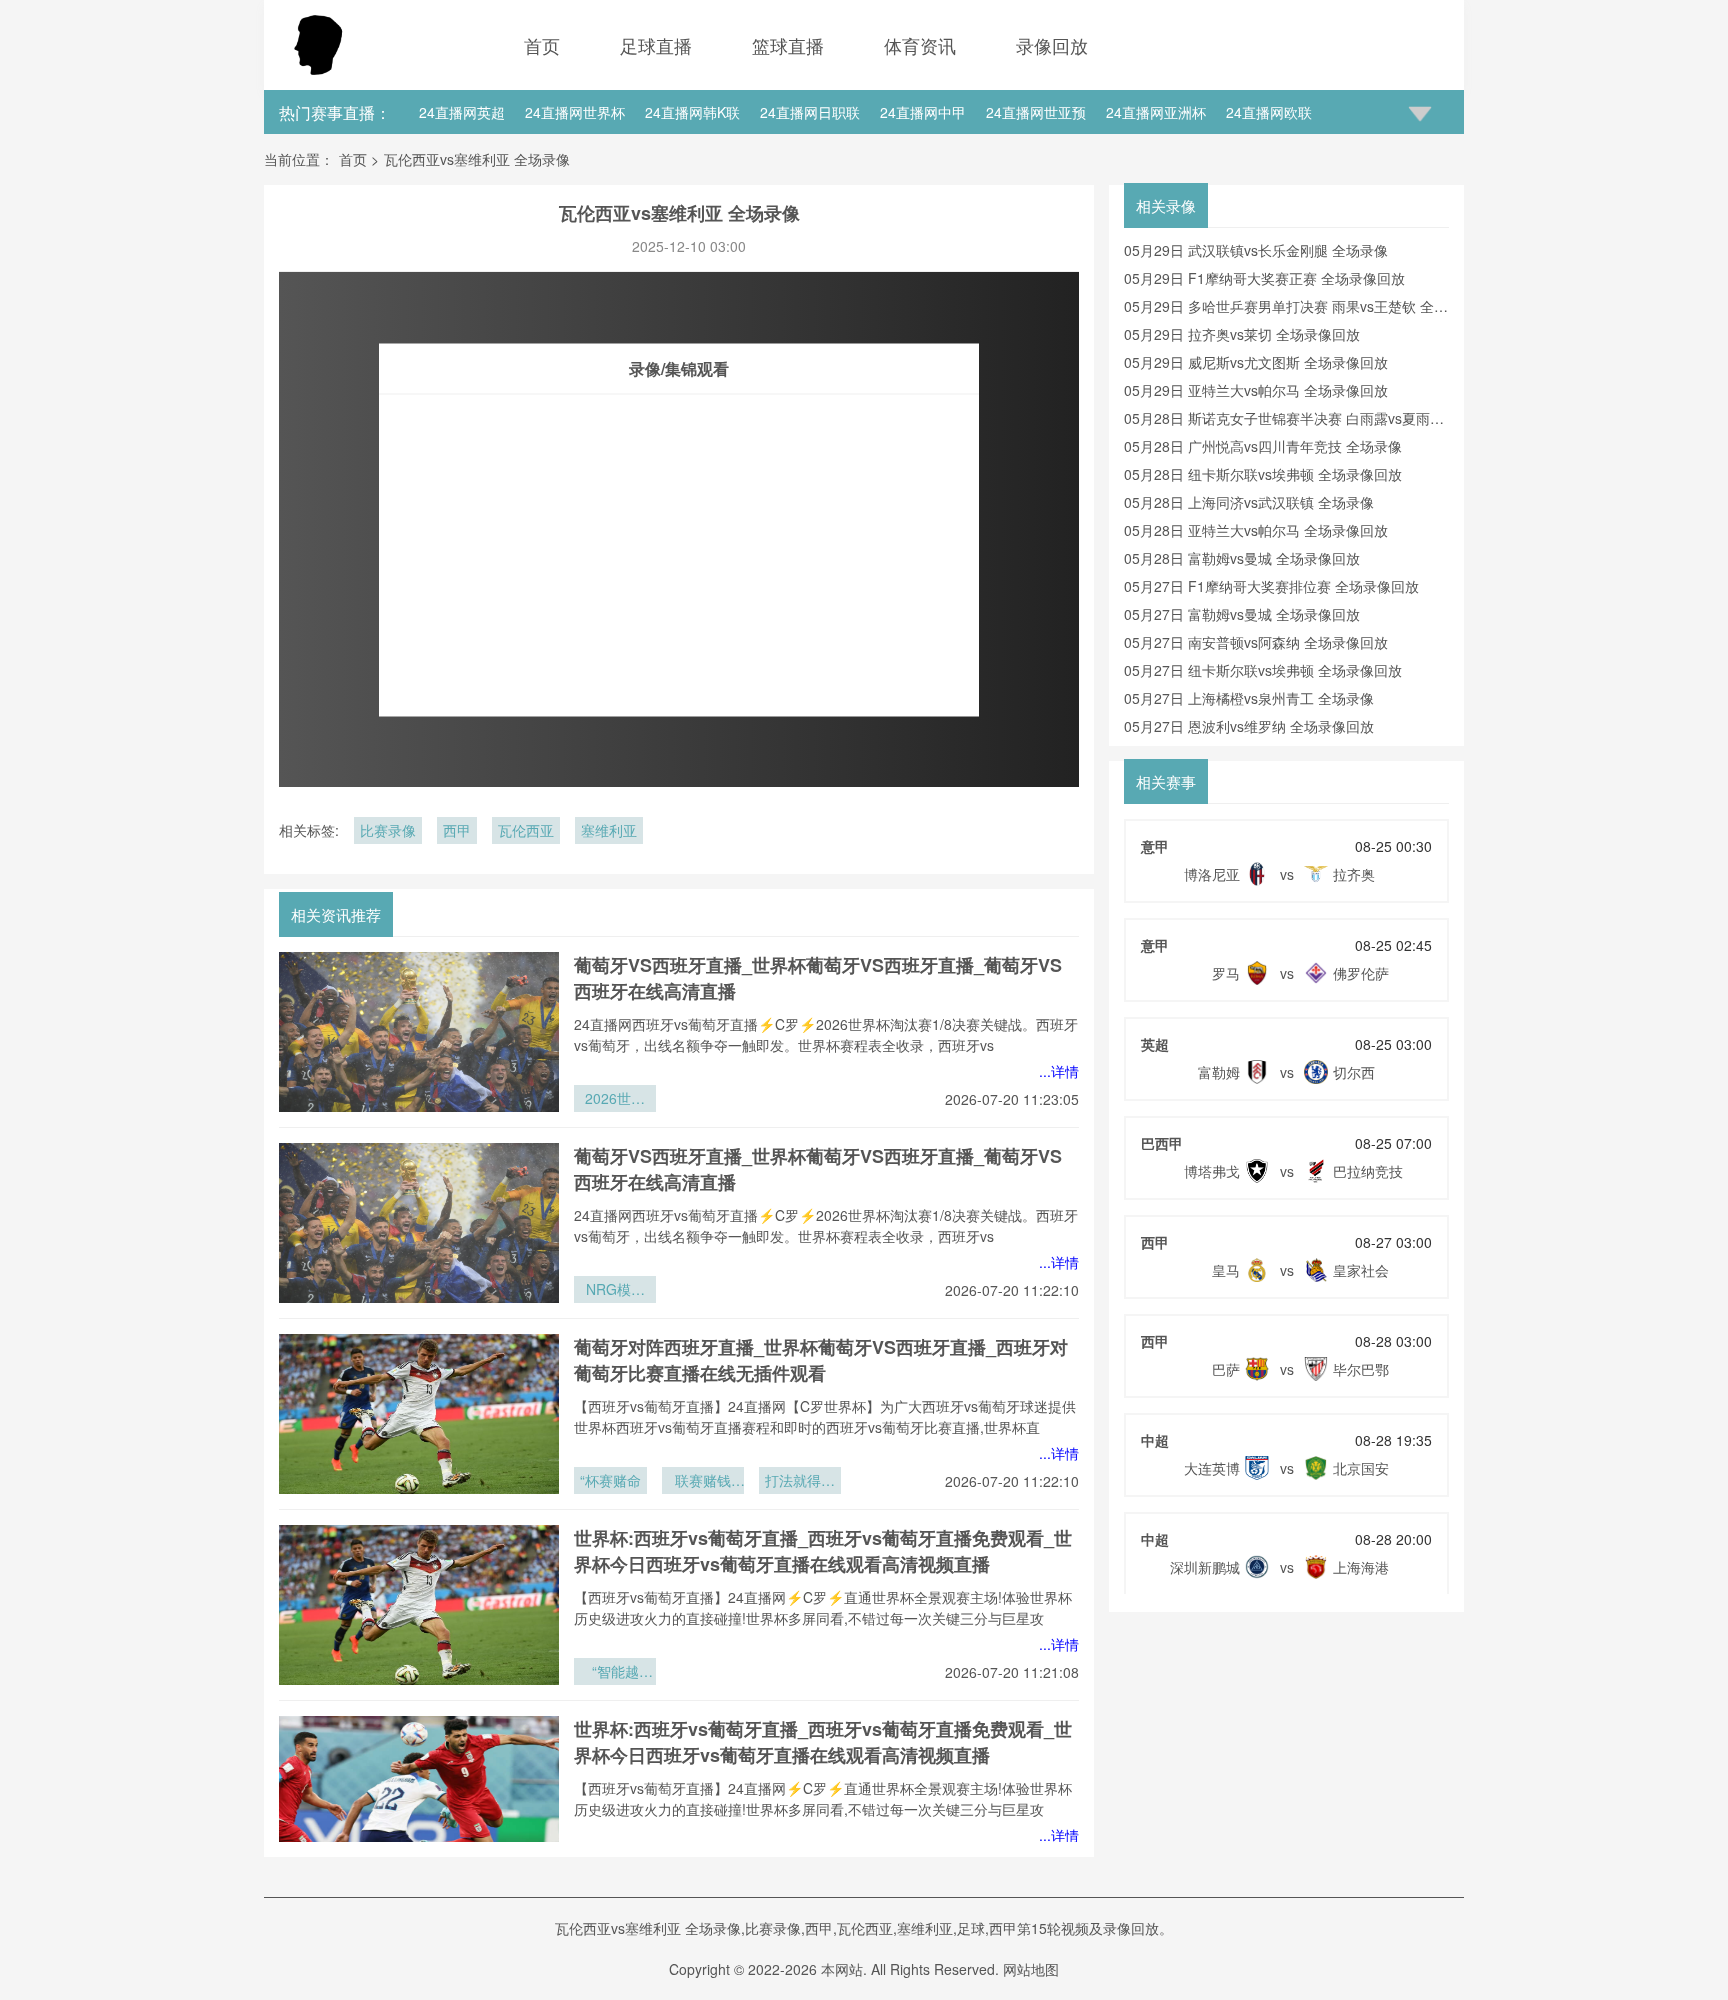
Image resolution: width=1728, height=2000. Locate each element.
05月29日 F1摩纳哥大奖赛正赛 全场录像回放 (1264, 278)
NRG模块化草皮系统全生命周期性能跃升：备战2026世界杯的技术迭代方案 (615, 1291)
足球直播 (656, 45)
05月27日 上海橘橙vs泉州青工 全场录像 (1249, 698)
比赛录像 (388, 830)
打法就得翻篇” (800, 1482)
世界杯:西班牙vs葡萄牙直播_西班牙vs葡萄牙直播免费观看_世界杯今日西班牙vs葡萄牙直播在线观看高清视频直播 (823, 1551)
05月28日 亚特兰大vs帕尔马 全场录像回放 (1256, 530)
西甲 (457, 830)
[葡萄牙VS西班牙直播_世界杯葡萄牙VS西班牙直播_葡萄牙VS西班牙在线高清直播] (419, 1032)
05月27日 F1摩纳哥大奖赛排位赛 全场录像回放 (1271, 586)
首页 (542, 45)
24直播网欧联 (1269, 112)
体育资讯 (920, 45)
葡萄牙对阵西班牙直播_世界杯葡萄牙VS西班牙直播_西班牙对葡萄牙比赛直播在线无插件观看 (821, 1360)
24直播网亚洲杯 (1156, 112)
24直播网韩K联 (692, 112)
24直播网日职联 (810, 112)
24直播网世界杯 (575, 112)
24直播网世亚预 (1036, 112)
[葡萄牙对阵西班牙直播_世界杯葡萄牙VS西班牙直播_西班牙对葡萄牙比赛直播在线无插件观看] (419, 1414)
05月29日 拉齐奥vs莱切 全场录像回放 (1242, 334)
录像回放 (1052, 45)
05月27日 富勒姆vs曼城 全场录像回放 (1242, 614)
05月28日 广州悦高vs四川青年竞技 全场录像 (1263, 446)
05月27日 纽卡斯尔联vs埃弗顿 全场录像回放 (1263, 670)
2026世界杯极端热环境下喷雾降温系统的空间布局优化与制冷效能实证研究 (615, 1100)
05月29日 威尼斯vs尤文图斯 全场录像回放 (1256, 362)
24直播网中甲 (923, 112)
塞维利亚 (609, 830)
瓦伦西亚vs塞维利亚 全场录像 (477, 159)
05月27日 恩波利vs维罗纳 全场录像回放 (1249, 726)
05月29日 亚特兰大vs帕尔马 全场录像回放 (1256, 390)
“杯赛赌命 (610, 1480)
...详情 (1059, 1071)
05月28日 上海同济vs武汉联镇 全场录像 (1249, 502)
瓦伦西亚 (526, 830)
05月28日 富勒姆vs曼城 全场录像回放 (1242, 558)
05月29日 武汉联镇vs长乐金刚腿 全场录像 (1256, 250)
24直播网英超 (462, 112)
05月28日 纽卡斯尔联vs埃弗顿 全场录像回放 (1263, 474)
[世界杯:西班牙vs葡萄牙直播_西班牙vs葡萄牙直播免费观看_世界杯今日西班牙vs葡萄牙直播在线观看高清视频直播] (419, 1605)
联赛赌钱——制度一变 (703, 1482)
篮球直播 (788, 45)
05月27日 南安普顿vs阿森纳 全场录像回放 (1256, 642)
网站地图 (1031, 1969)
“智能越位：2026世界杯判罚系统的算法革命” (615, 1673)
